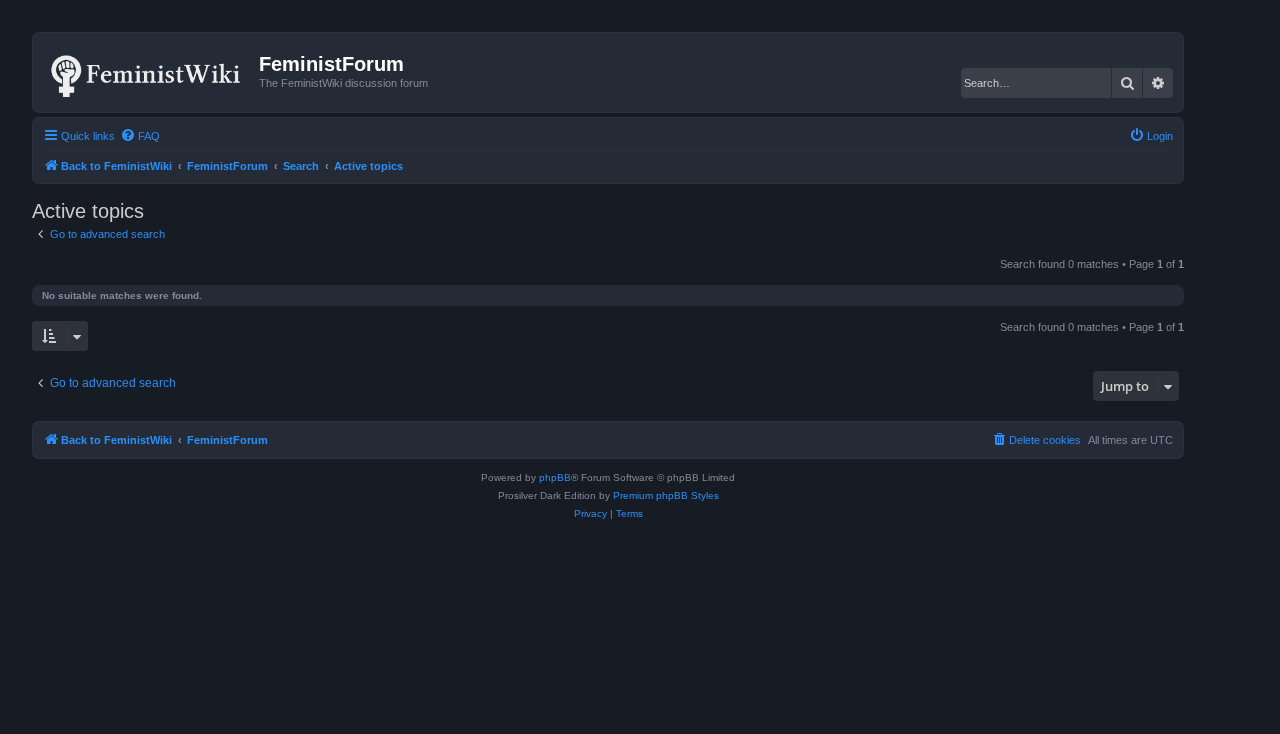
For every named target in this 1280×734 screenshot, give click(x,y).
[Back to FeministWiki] (148, 72)
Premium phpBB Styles (666, 495)
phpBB (555, 477)
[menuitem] (140, 136)
